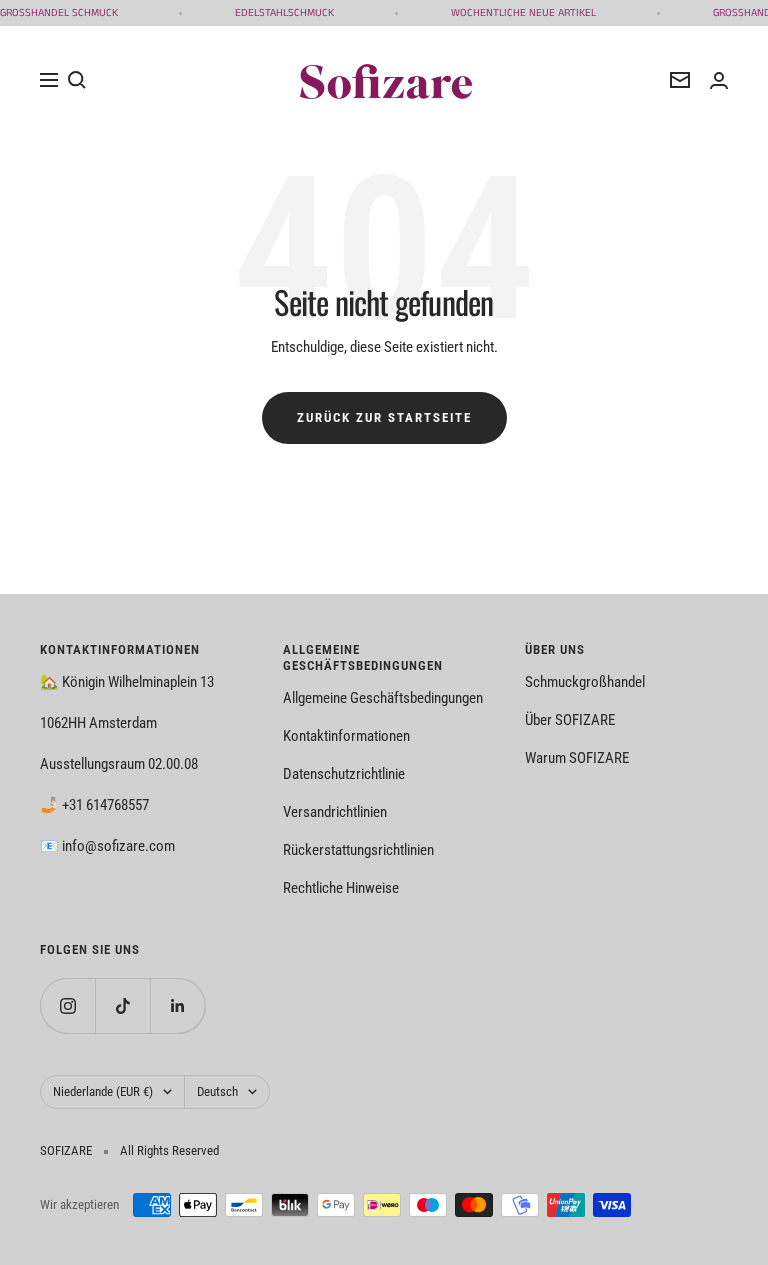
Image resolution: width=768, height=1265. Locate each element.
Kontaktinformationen (346, 736)
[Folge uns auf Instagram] (67, 1005)
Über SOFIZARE (570, 720)
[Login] (719, 80)
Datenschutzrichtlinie (344, 774)
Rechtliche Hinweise (341, 888)
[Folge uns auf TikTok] (122, 1005)
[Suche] (77, 80)
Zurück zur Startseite (384, 417)
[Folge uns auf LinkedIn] (177, 1005)
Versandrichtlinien (335, 812)
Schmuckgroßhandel (585, 682)
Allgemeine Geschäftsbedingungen (383, 698)
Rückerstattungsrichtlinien (358, 850)
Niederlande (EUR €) (103, 1091)
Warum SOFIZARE (577, 758)
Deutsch (217, 1091)
